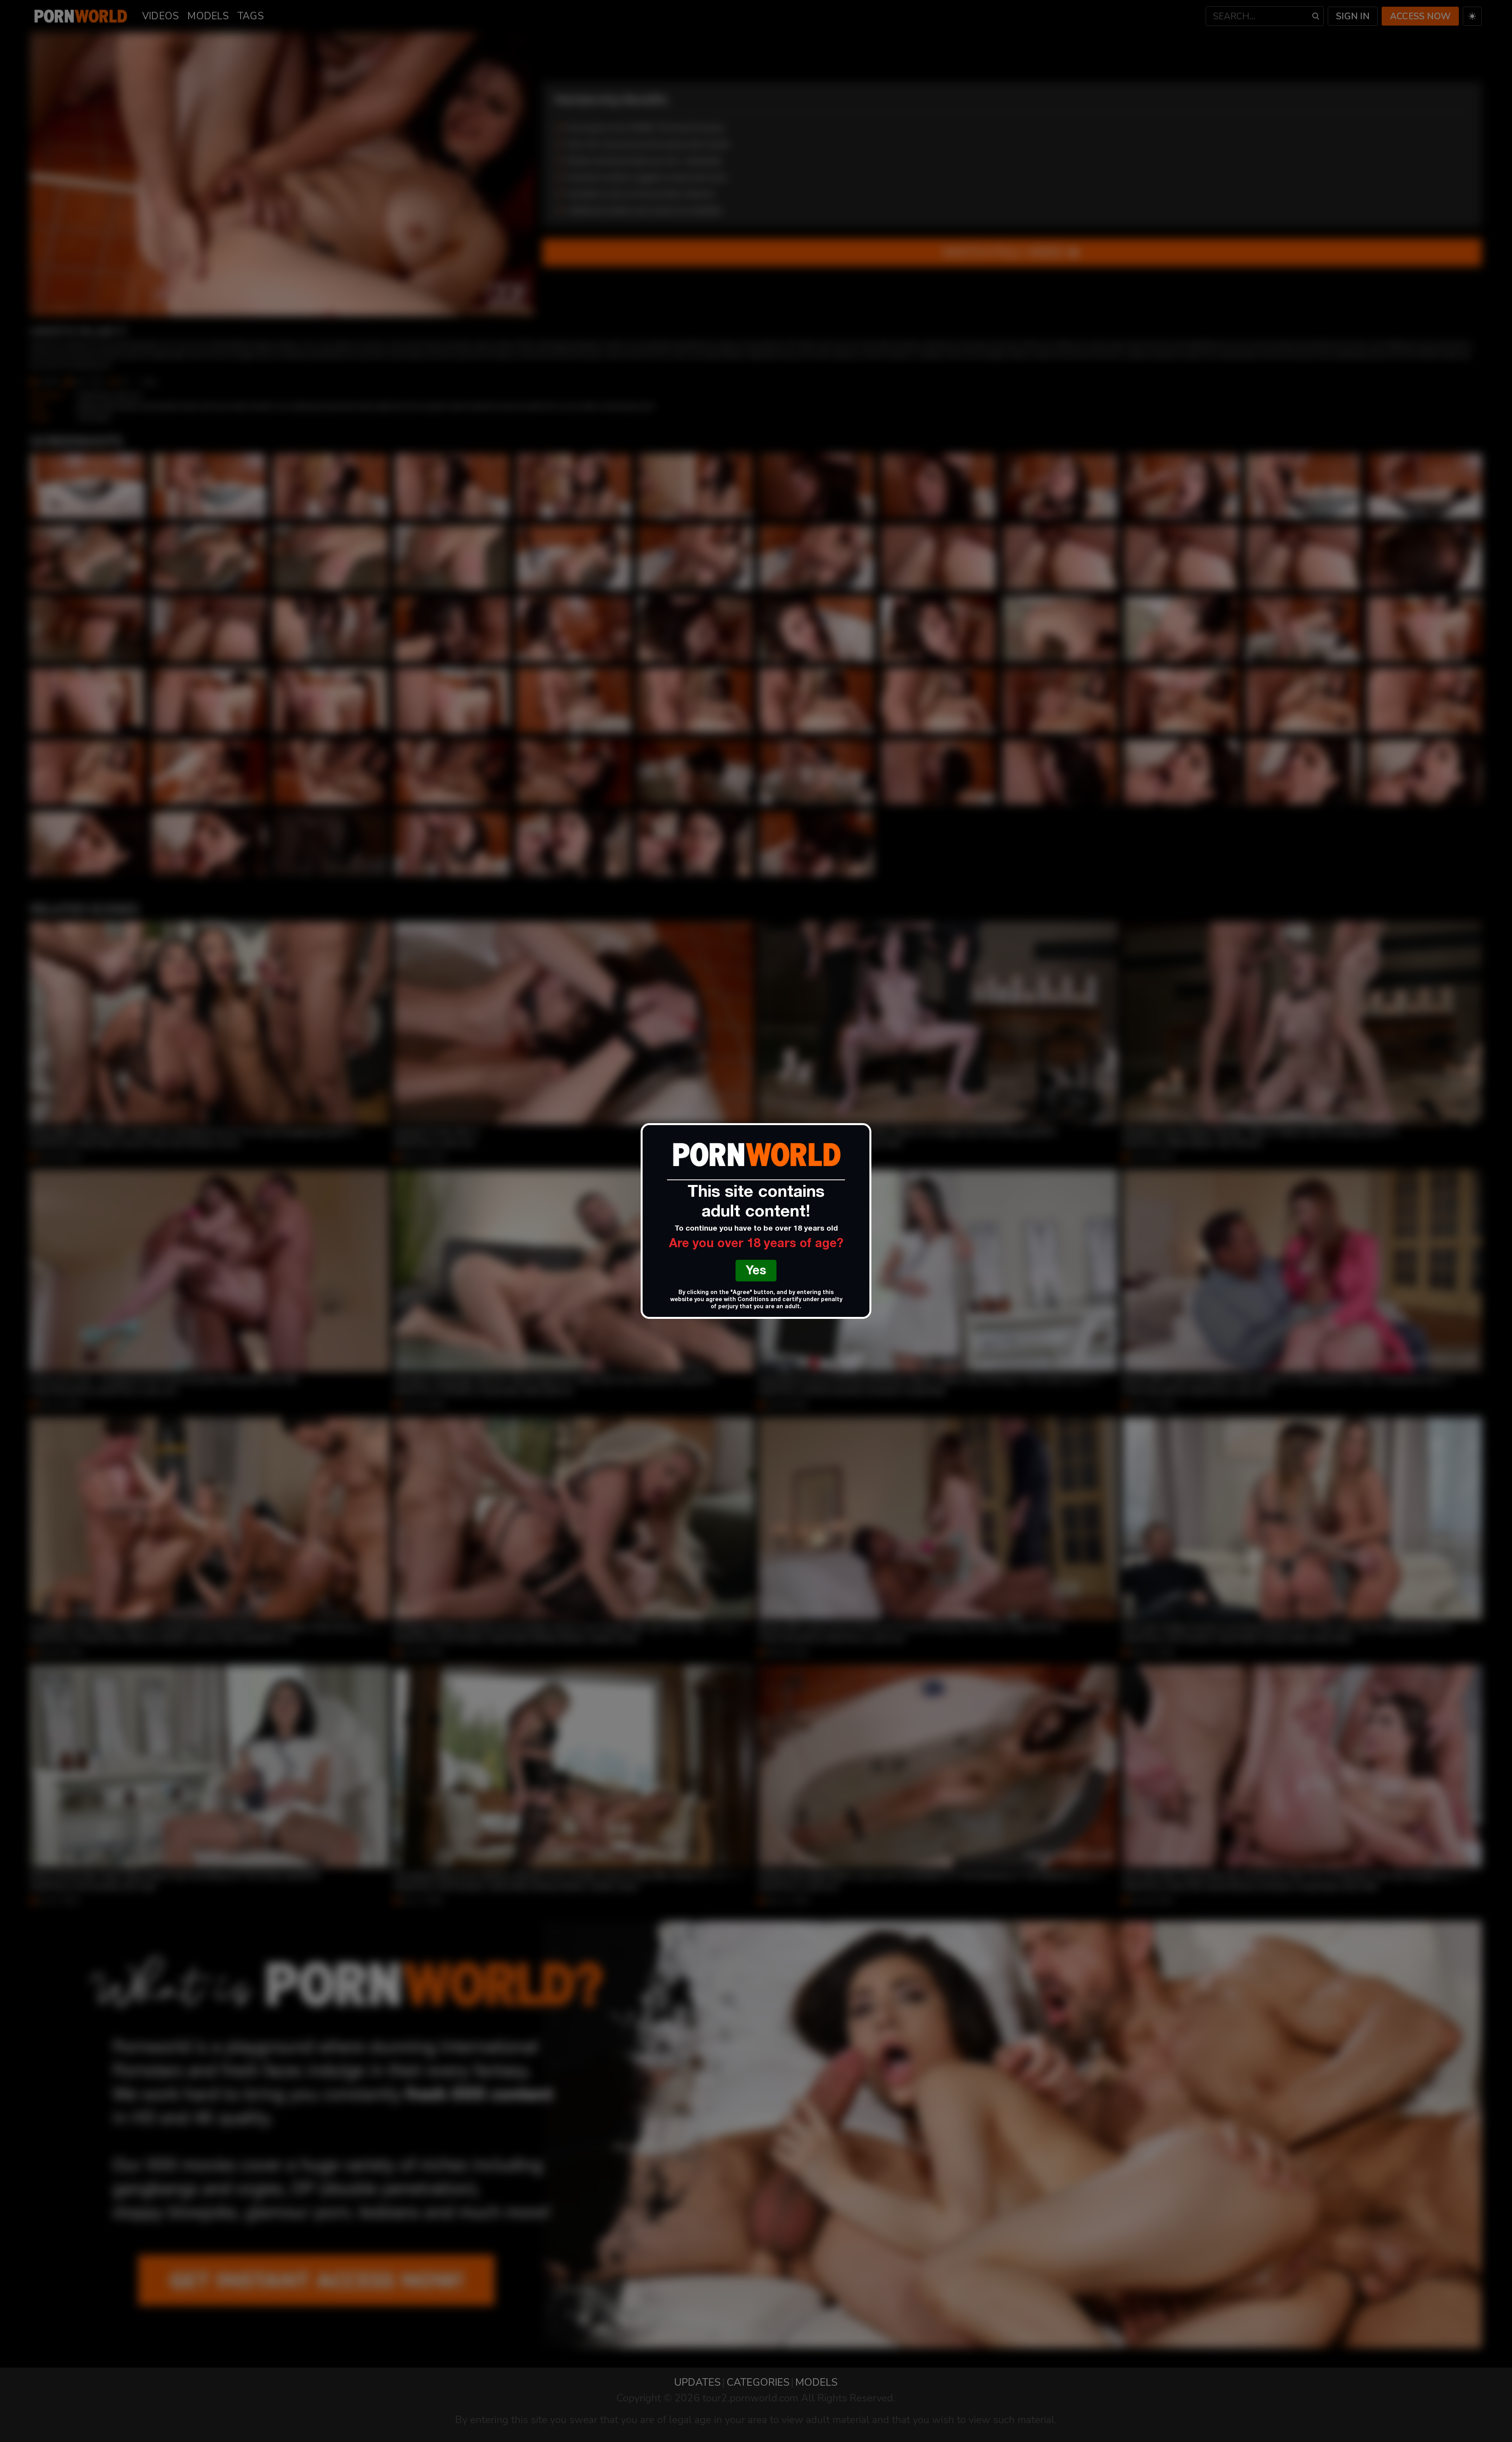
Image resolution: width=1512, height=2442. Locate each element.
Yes (756, 1272)
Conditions (753, 1300)
